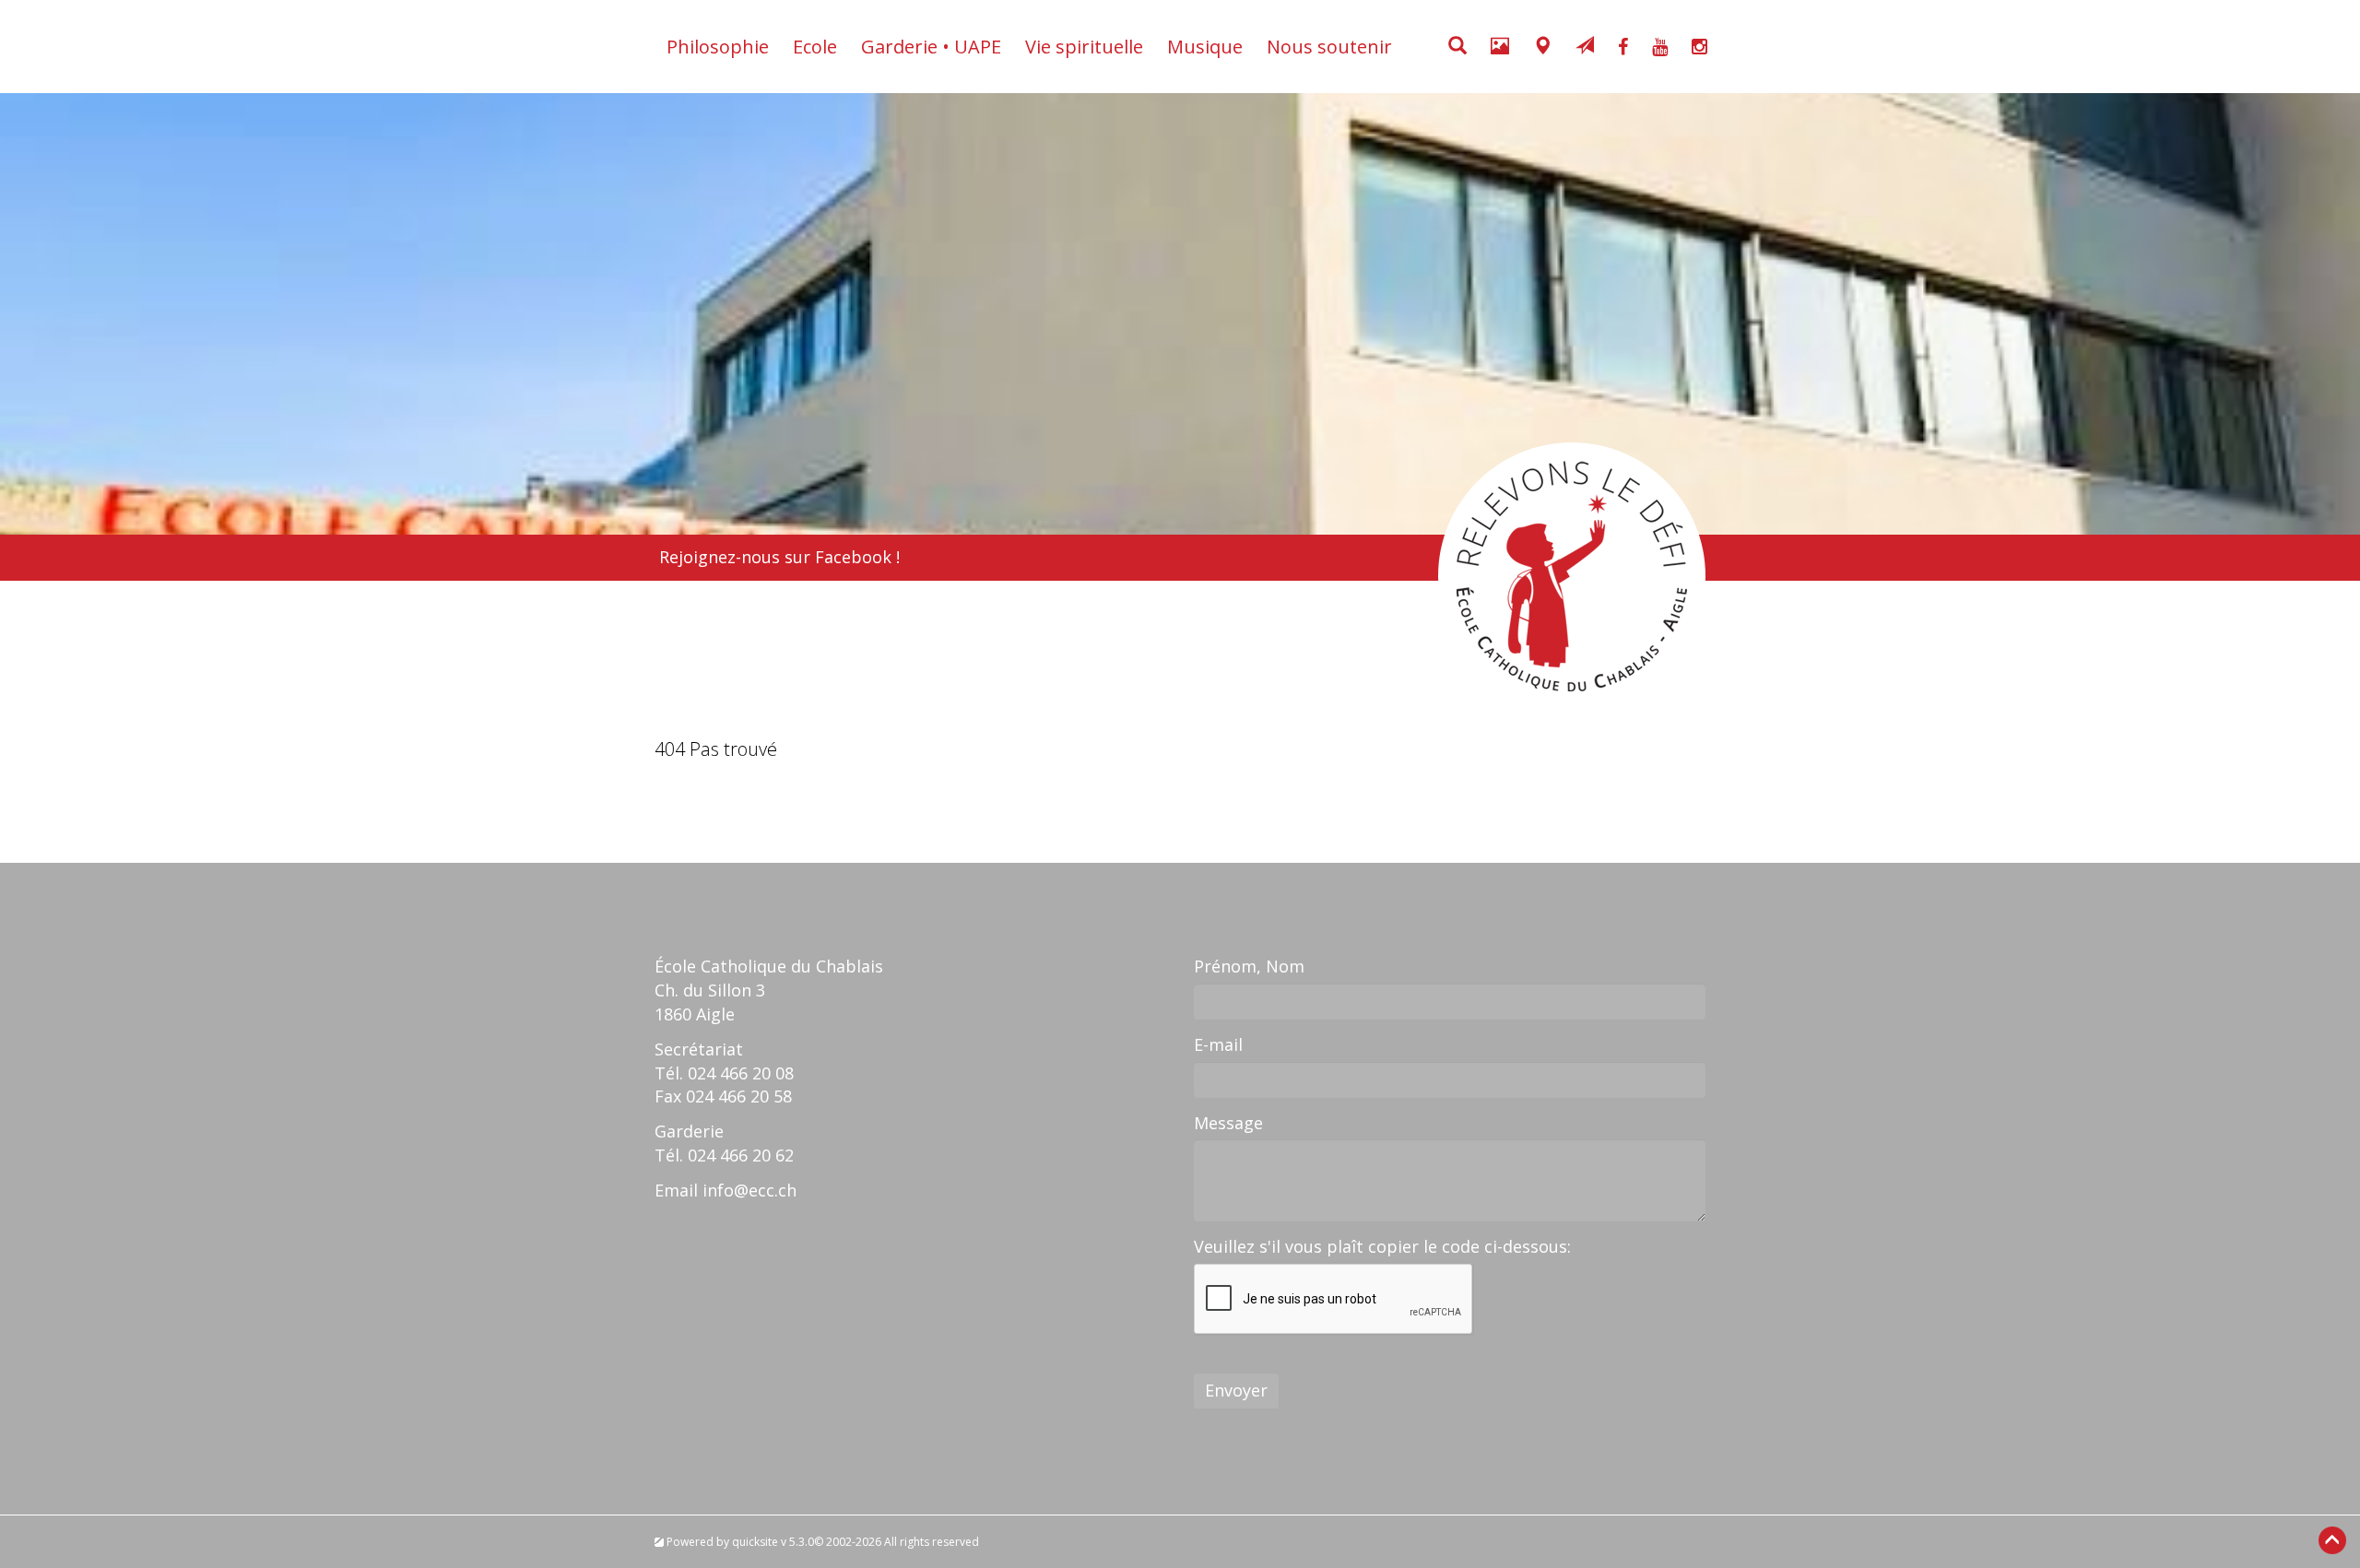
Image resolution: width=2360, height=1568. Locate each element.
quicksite (755, 1542)
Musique (1205, 47)
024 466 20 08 (741, 1073)
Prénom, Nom (1249, 966)
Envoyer (1236, 1390)
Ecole (815, 47)
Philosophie (718, 47)
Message (1228, 1123)
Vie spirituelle (1084, 47)
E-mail (1218, 1044)
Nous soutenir (1329, 47)
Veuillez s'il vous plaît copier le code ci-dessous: (1382, 1246)
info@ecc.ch (749, 1190)
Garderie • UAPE (931, 47)
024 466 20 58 (739, 1096)
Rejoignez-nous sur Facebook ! (779, 557)
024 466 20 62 (741, 1155)
